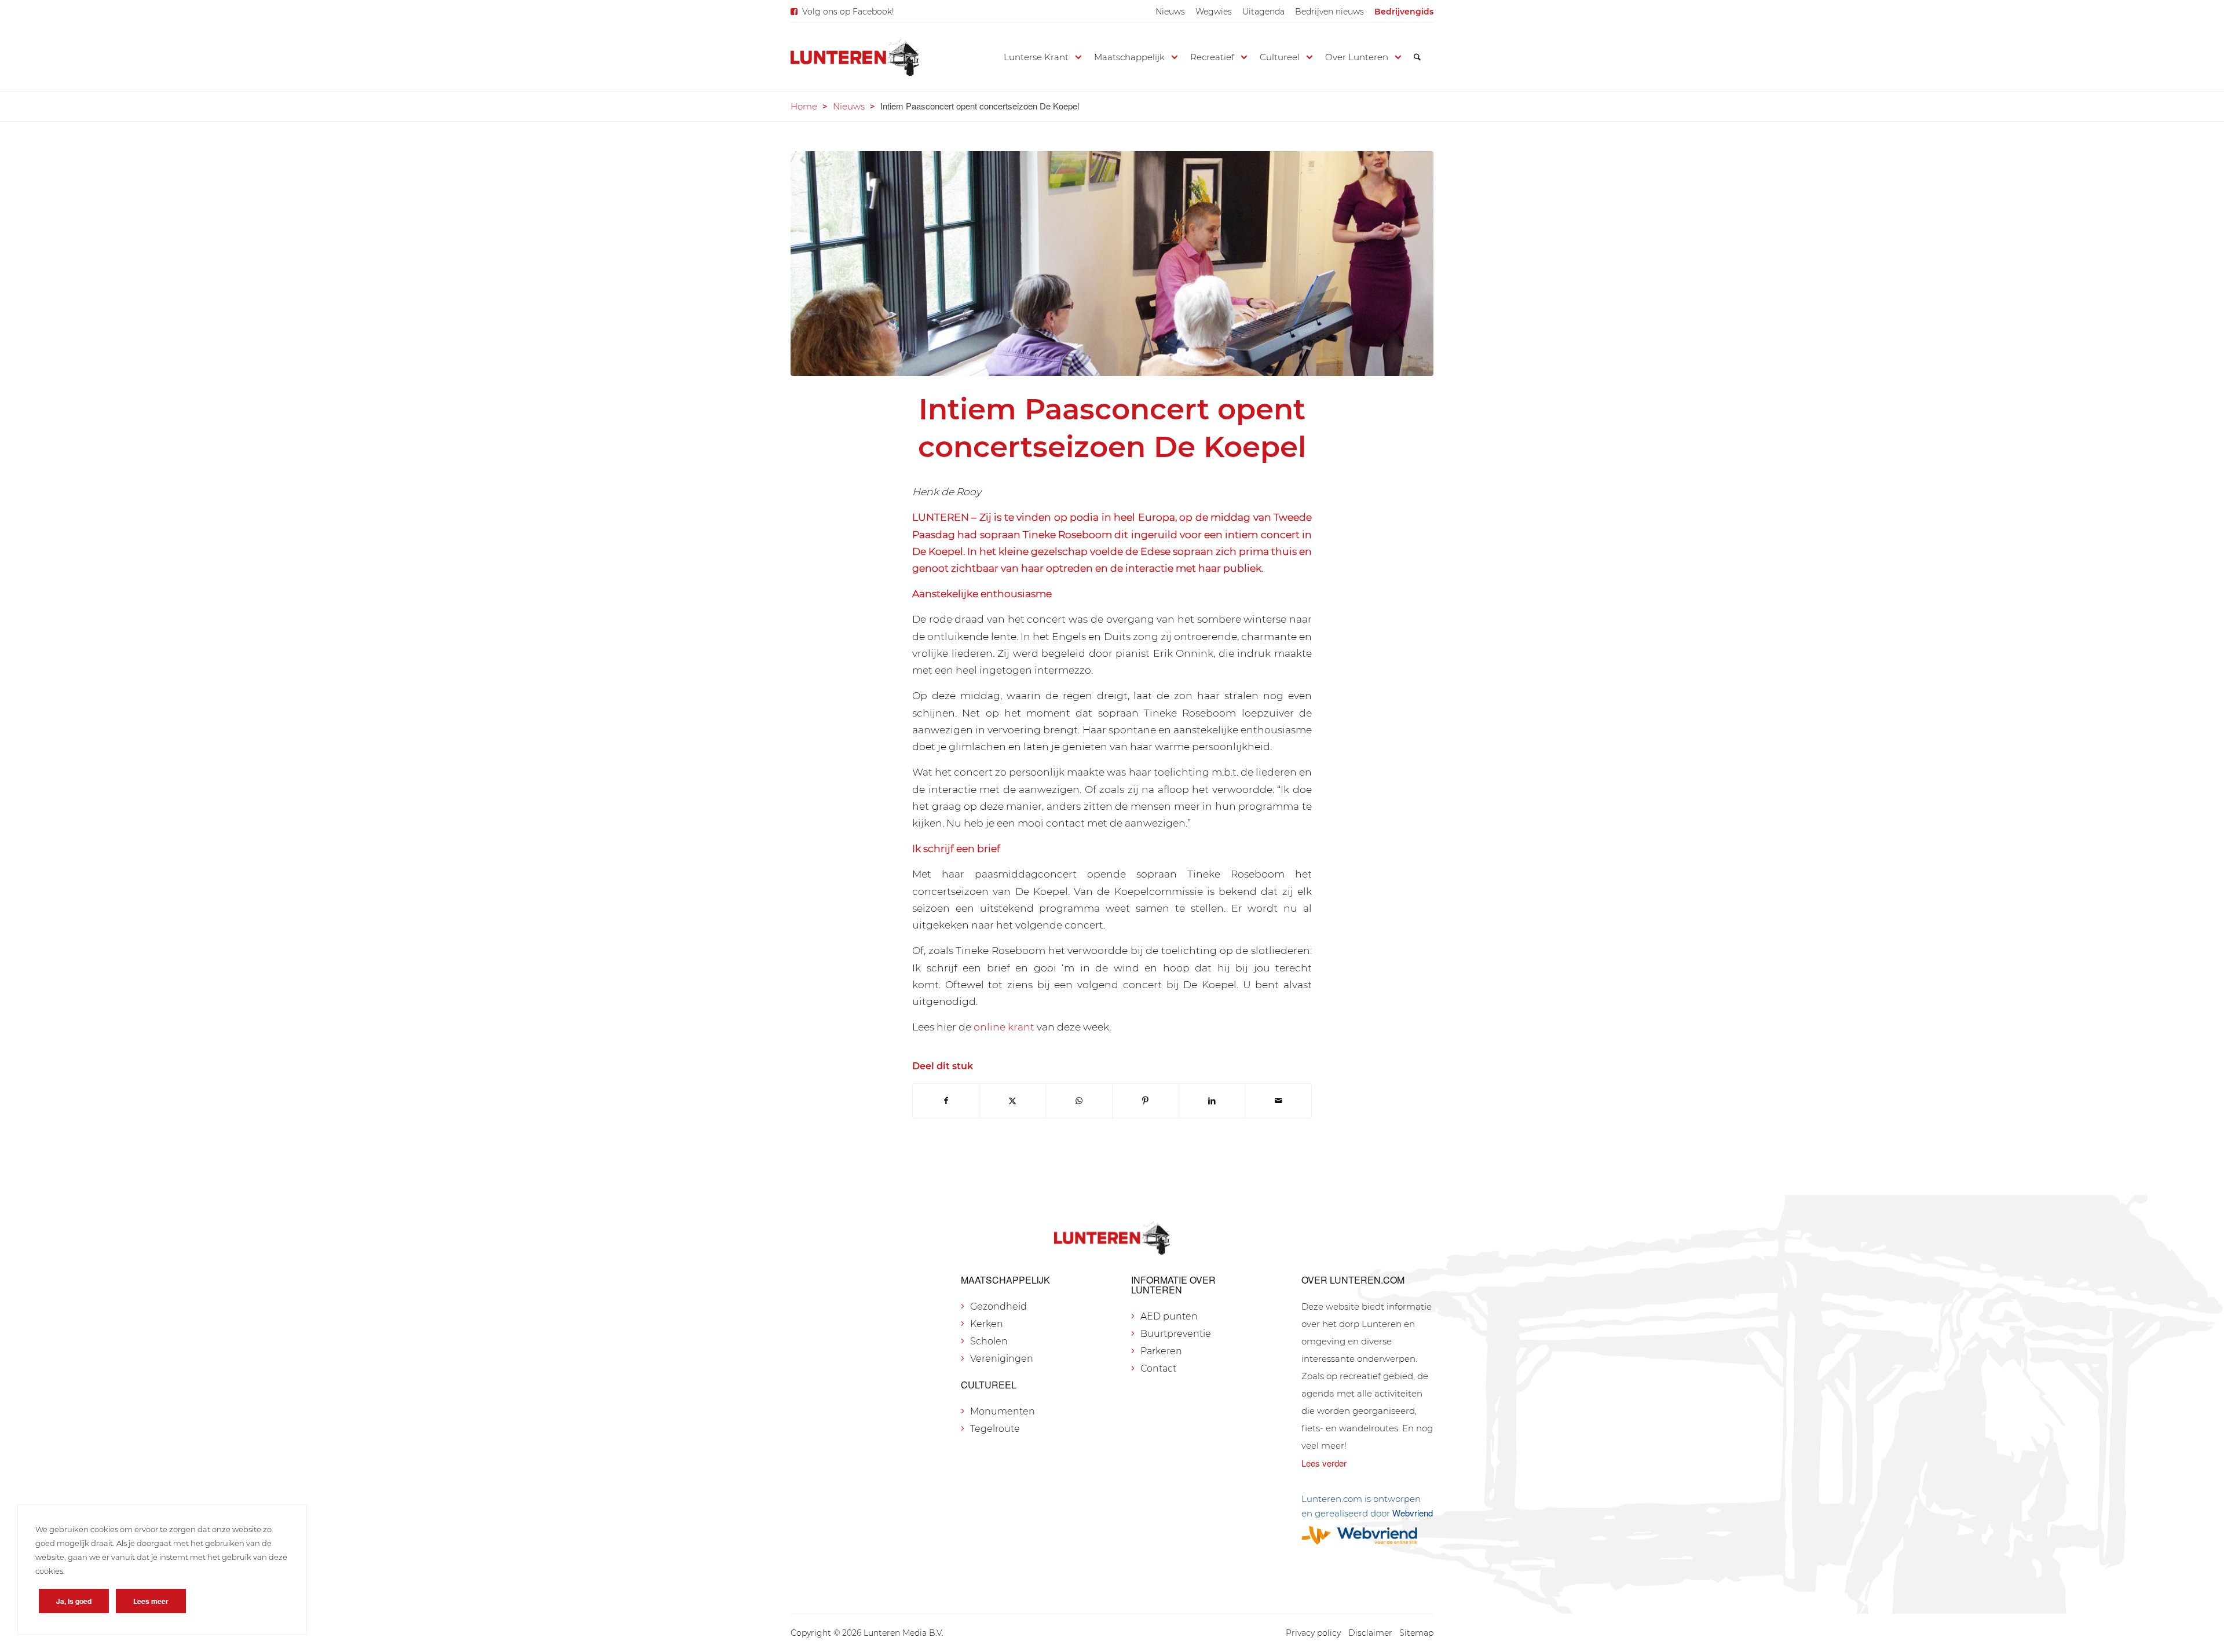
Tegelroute (995, 1429)
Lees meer (151, 1601)
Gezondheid (998, 1306)
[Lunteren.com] (855, 57)
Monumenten (1003, 1411)
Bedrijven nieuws (1329, 12)
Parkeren (1161, 1351)
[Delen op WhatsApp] (1079, 1101)
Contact (1158, 1368)
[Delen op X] (1013, 1101)
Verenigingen (1002, 1359)
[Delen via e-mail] (1278, 1101)
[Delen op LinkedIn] (1212, 1101)
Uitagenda (1263, 12)
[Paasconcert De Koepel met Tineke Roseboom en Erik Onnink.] (1112, 264)
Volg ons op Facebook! (848, 12)
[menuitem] (1170, 12)
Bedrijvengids (1404, 12)
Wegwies (1214, 12)
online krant (1004, 1027)
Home (804, 106)
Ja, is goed (74, 1601)
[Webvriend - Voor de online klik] (1367, 1535)
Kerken (987, 1324)
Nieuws (1170, 12)
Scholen (989, 1341)
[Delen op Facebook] (946, 1101)
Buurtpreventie (1176, 1334)
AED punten (1169, 1316)
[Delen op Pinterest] (1146, 1101)
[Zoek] (1417, 57)
